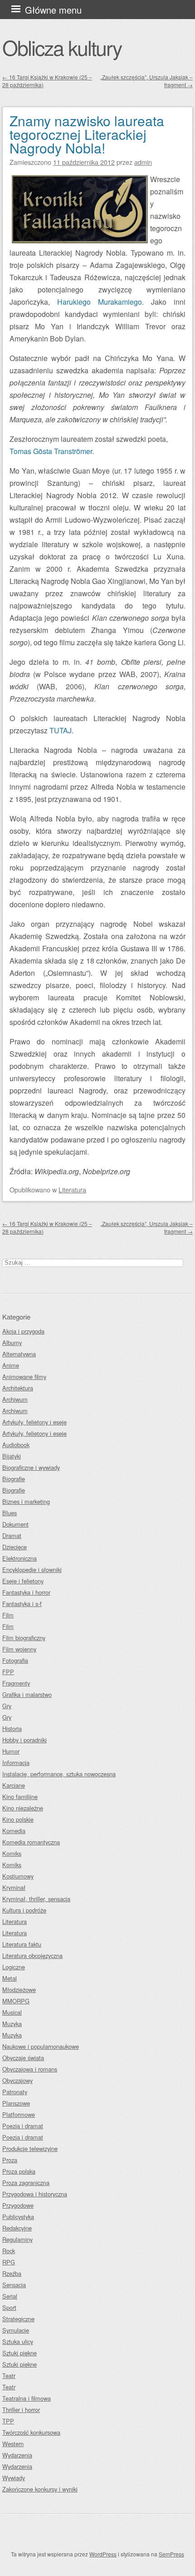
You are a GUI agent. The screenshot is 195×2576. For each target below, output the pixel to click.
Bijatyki (12, 1456)
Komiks (12, 1853)
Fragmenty (16, 1683)
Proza (10, 2160)
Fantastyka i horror (26, 1592)
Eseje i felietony (23, 1581)
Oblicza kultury (62, 47)
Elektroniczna (19, 1558)
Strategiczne (18, 2319)
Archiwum (15, 1399)
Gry (7, 1706)
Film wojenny (19, 1649)
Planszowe (16, 2103)
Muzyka (12, 2024)
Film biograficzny (24, 1638)
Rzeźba (12, 2273)
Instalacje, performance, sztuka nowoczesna (59, 1774)
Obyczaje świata (23, 2058)
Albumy (12, 1342)
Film (8, 1615)
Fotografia (15, 1660)
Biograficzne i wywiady (31, 1467)
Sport (9, 2307)
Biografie (14, 1479)
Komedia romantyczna (31, 1842)
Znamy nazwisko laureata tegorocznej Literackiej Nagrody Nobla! (87, 134)
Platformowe (19, 2114)
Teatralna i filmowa (27, 2398)
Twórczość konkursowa (31, 2432)
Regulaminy (17, 2239)
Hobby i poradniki (24, 1740)
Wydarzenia (17, 2455)
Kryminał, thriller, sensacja (36, 1899)
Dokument (15, 1524)
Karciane (14, 1785)
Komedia (14, 1831)
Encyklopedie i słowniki (32, 1570)
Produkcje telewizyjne (30, 2148)
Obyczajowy (17, 2080)
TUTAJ (61, 730)
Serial (10, 2296)
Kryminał (14, 1887)
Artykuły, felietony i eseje (34, 1422)
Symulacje (16, 2330)
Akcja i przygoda (23, 1331)
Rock (9, 2251)
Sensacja (14, 2285)
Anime (11, 1365)
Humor (11, 1751)
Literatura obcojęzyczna (32, 1955)
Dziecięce (15, 1547)
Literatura (72, 1189)
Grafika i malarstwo (27, 1694)
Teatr (9, 2376)
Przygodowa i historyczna (35, 2194)
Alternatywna (19, 1354)
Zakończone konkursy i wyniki (40, 2489)
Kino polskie (18, 1819)
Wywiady (14, 2478)
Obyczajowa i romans (30, 2069)
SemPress (171, 2554)
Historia (12, 1728)
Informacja (16, 1763)
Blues (10, 1513)
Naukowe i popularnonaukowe (41, 2046)
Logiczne (14, 1967)
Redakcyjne (17, 2228)
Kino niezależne (23, 1808)
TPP (8, 2421)
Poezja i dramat (23, 2126)
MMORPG (16, 2001)
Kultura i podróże (24, 1910)
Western (13, 2444)
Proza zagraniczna (26, 2183)
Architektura (18, 1388)
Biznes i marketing (26, 1501)
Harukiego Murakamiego (100, 302)
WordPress (103, 2554)
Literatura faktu (22, 1944)
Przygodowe (18, 2205)
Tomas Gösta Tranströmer (51, 451)
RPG (9, 2262)
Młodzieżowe (19, 1990)
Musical (12, 2012)
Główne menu (53, 10)
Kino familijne (20, 1797)
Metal (10, 1978)
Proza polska (19, 2171)
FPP (8, 1672)
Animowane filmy (24, 1377)
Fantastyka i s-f (22, 1604)
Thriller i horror (21, 2410)
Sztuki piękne (19, 2353)
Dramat (12, 1535)
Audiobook (16, 1445)
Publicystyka (18, 2217)
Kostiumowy (18, 1876)
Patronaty (15, 2092)
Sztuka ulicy (18, 2341)
